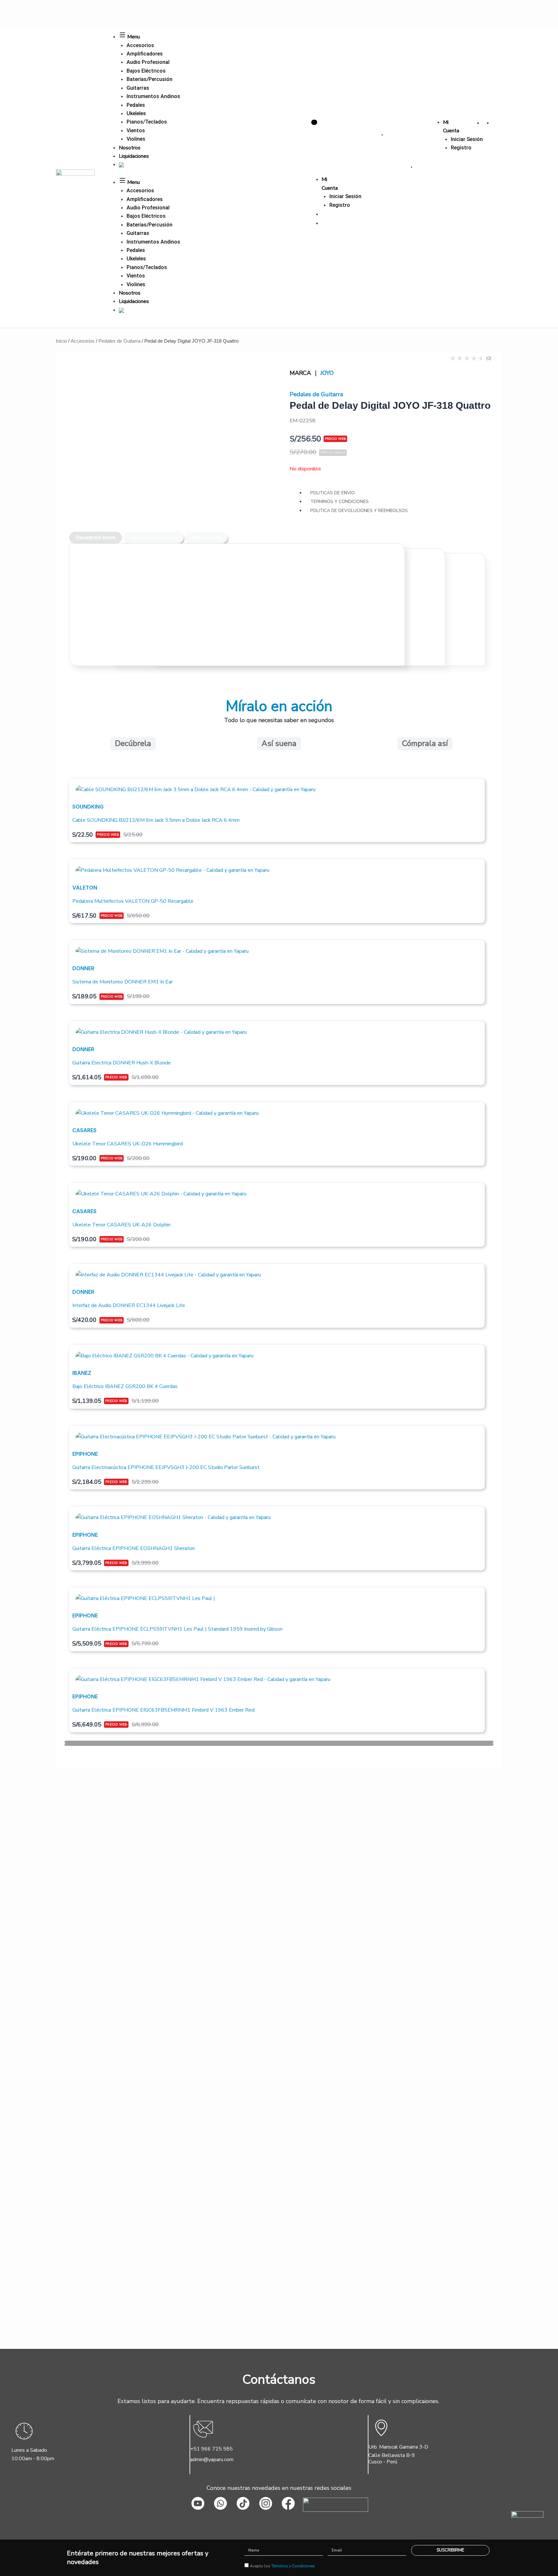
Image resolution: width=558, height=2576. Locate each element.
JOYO (327, 373)
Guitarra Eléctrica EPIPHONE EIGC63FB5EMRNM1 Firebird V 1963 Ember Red (163, 1710)
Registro (461, 148)
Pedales (136, 105)
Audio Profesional (148, 62)
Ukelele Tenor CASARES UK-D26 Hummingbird (128, 1144)
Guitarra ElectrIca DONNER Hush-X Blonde (122, 1063)
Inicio (61, 341)
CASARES (84, 1130)
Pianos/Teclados (147, 122)
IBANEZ (82, 1373)
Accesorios (140, 45)
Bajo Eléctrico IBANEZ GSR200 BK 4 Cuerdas (125, 1386)
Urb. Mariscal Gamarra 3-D (398, 2447)
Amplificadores (145, 54)
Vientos (136, 131)
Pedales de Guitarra (119, 341)
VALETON (85, 888)
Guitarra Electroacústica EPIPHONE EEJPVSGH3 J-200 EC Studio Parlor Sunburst (166, 1467)
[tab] (96, 538)
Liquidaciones (134, 156)
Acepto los (282, 2566)
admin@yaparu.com (212, 2460)
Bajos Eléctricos (146, 71)
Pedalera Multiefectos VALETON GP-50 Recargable (133, 901)
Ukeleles (136, 113)
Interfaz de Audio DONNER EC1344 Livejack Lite (129, 1305)
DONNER (83, 968)
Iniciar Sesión (467, 139)
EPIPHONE (85, 1454)
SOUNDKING (88, 807)
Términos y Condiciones (293, 2566)
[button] (279, 1742)
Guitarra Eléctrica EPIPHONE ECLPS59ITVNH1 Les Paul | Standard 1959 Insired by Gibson (177, 1629)
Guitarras (138, 88)
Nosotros (130, 148)
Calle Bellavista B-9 (392, 2455)
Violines (136, 139)
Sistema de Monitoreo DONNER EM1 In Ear (123, 982)
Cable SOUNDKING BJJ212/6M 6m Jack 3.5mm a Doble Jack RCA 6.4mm (156, 820)
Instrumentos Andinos (153, 96)
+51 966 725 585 (212, 2449)
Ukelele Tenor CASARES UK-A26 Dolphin (121, 1225)
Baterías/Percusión (150, 79)
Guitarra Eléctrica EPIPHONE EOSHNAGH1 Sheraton (134, 1548)
